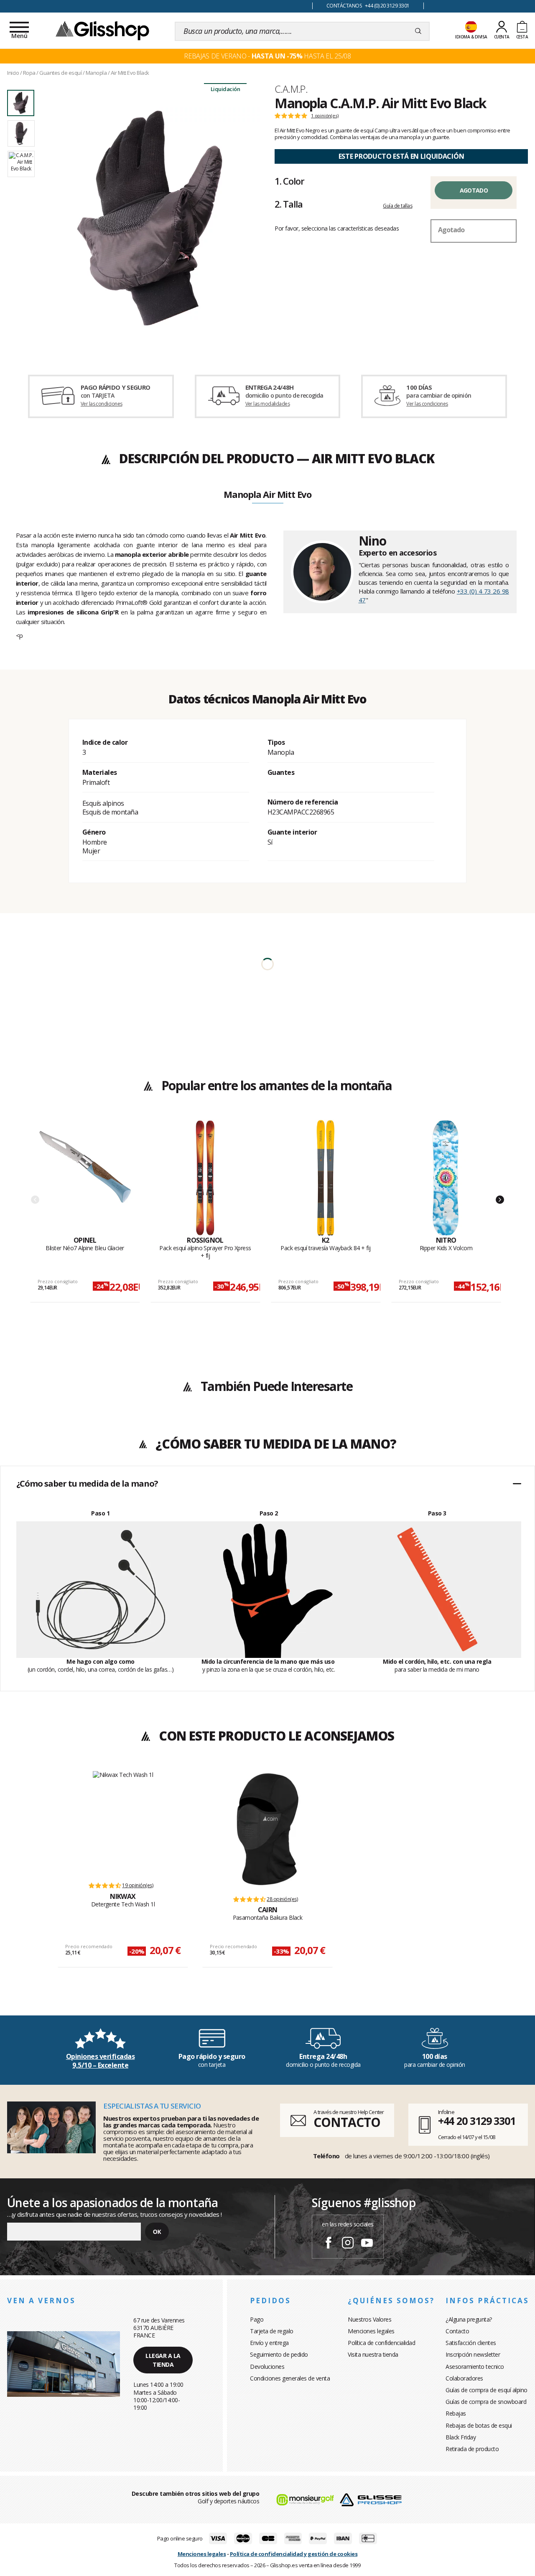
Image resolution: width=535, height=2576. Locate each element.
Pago (257, 2319)
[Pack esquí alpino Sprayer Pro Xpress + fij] (205, 1178)
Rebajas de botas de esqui (479, 2425)
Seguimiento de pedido (279, 2354)
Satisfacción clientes (471, 2343)
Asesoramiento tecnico (475, 2367)
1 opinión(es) (325, 116)
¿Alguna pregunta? (469, 2319)
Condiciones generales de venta (290, 2378)
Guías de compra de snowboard (486, 2402)
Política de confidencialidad (381, 2343)
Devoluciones (267, 2367)
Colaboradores (464, 2378)
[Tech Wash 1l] (123, 1822)
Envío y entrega (269, 2343)
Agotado (474, 190)
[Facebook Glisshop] (329, 2244)
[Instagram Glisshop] (348, 2244)
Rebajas (456, 2413)
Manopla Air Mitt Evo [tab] (267, 495)
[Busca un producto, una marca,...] (418, 31)
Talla (288, 204)
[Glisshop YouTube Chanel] (367, 2244)
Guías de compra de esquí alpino (487, 2390)
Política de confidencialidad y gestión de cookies (294, 2554)
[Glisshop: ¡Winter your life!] (102, 30)
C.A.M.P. (291, 89)
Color (289, 181)
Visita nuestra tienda (373, 2354)
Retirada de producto (472, 2449)
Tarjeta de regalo (272, 2331)
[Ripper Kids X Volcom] (446, 1178)
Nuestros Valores (369, 2319)
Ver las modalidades (268, 404)
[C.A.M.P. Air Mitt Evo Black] (150, 218)
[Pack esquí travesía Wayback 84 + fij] (326, 1178)
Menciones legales (371, 2331)
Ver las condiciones (102, 404)
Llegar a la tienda (163, 2360)
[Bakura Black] (267, 1829)
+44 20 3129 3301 (477, 2121)
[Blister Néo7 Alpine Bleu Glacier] (85, 1178)
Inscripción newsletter (473, 2354)
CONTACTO (347, 2122)
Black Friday (461, 2437)
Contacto (457, 2331)
